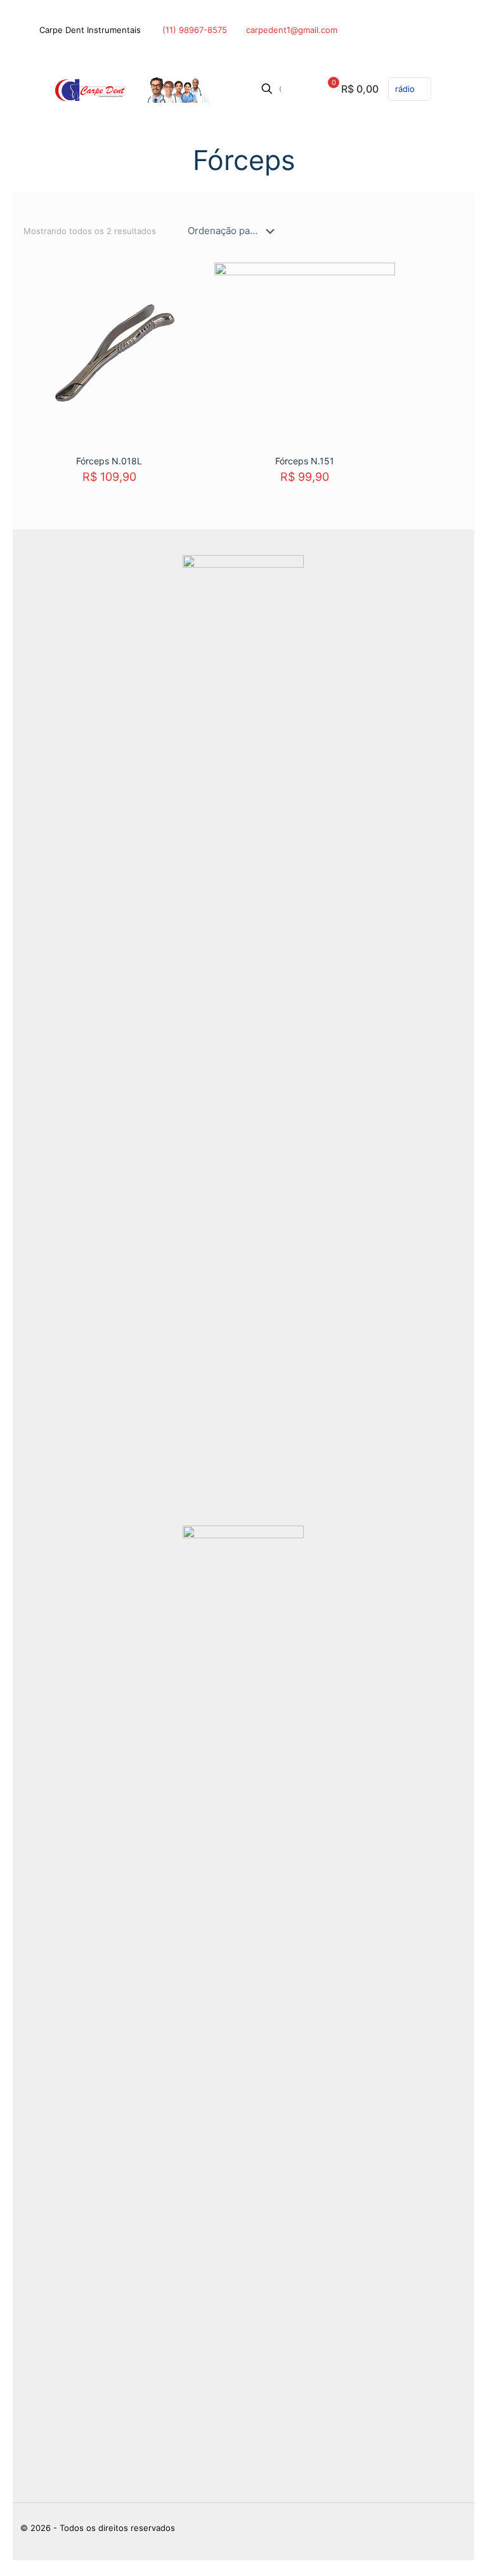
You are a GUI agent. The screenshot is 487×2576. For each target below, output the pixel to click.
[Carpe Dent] (129, 89)
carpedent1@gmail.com (292, 30)
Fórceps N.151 (305, 461)
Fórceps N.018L (109, 461)
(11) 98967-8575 (193, 30)
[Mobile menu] (444, 89)
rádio (405, 89)
